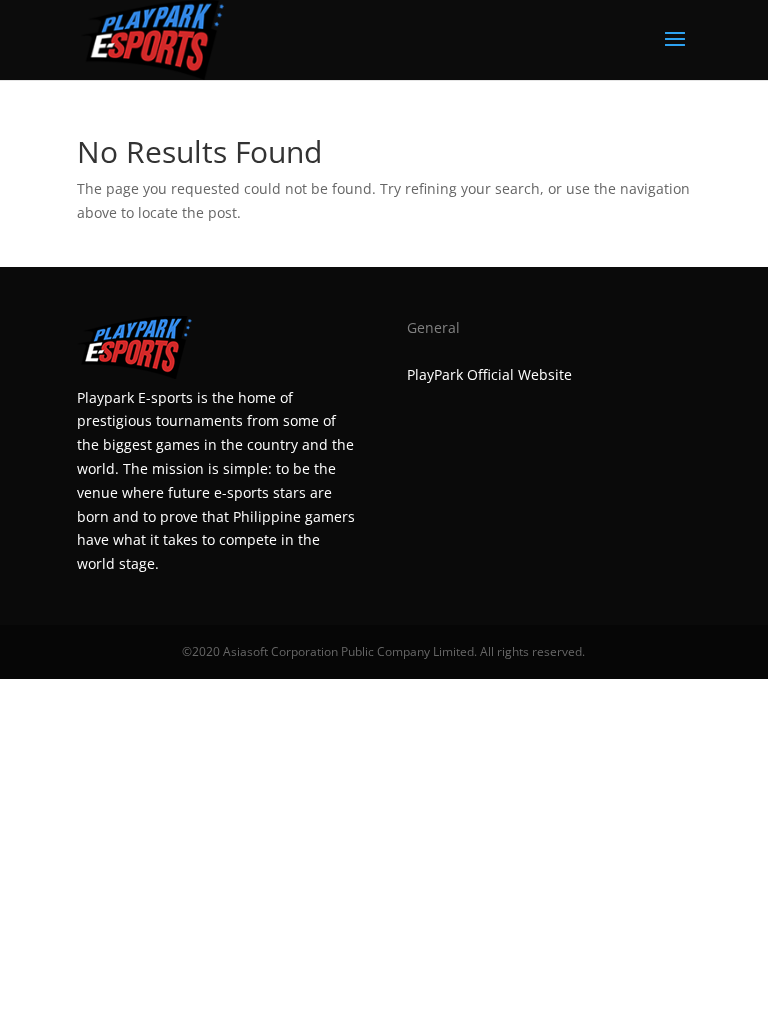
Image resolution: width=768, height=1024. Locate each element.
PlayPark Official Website (489, 374)
